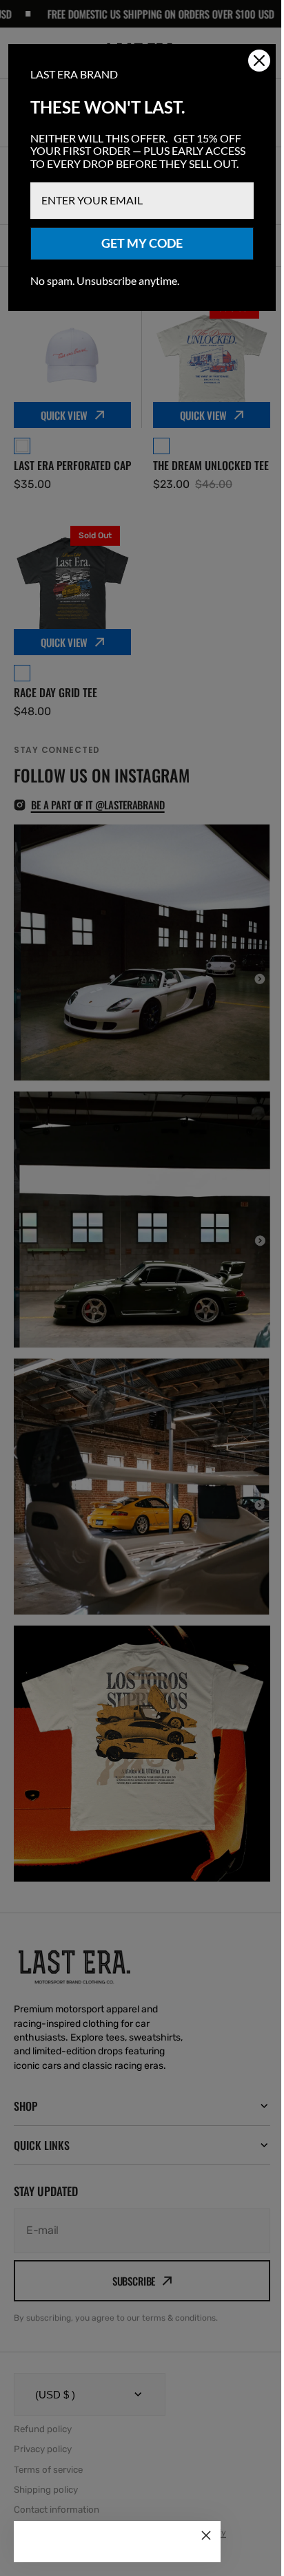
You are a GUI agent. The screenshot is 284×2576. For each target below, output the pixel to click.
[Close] (206, 2535)
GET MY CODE (137, 256)
